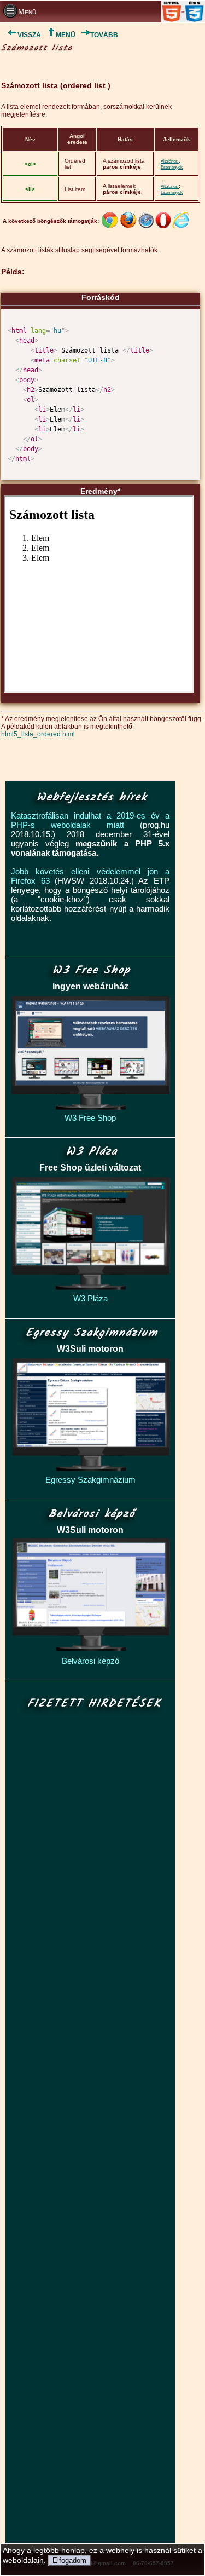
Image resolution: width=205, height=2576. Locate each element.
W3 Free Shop (90, 1118)
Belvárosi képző (90, 1661)
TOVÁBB (104, 35)
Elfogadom (69, 2560)
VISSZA (29, 35)
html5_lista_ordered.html (38, 734)
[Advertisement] (91, 2127)
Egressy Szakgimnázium (90, 1480)
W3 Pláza (90, 1298)
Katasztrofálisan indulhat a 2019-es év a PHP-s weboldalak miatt (90, 820)
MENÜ (66, 35)
